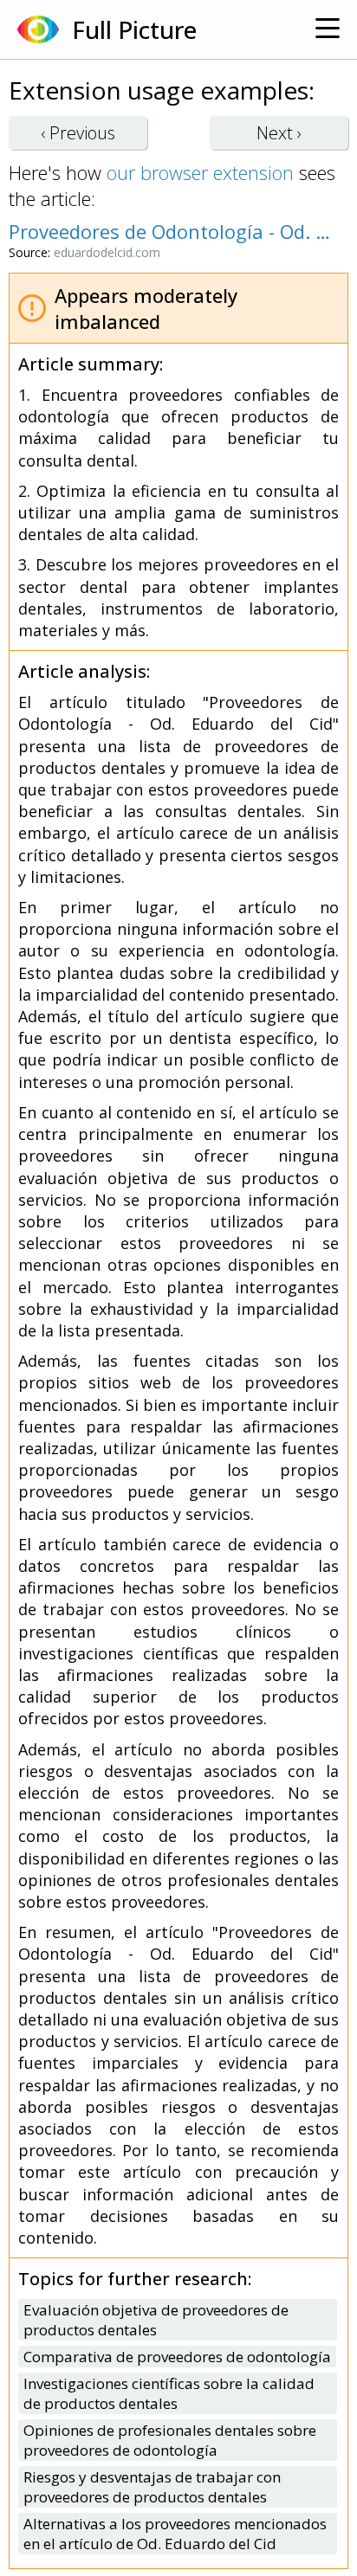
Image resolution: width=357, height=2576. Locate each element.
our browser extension (200, 172)
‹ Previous (78, 133)
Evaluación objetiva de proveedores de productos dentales (156, 2320)
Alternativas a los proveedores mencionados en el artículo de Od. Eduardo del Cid (175, 2534)
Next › (279, 133)
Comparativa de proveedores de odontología (177, 2357)
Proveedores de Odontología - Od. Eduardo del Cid (170, 231)
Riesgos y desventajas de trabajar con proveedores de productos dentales (152, 2487)
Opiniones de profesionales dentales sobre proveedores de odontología (170, 2440)
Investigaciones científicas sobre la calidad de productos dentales (169, 2393)
